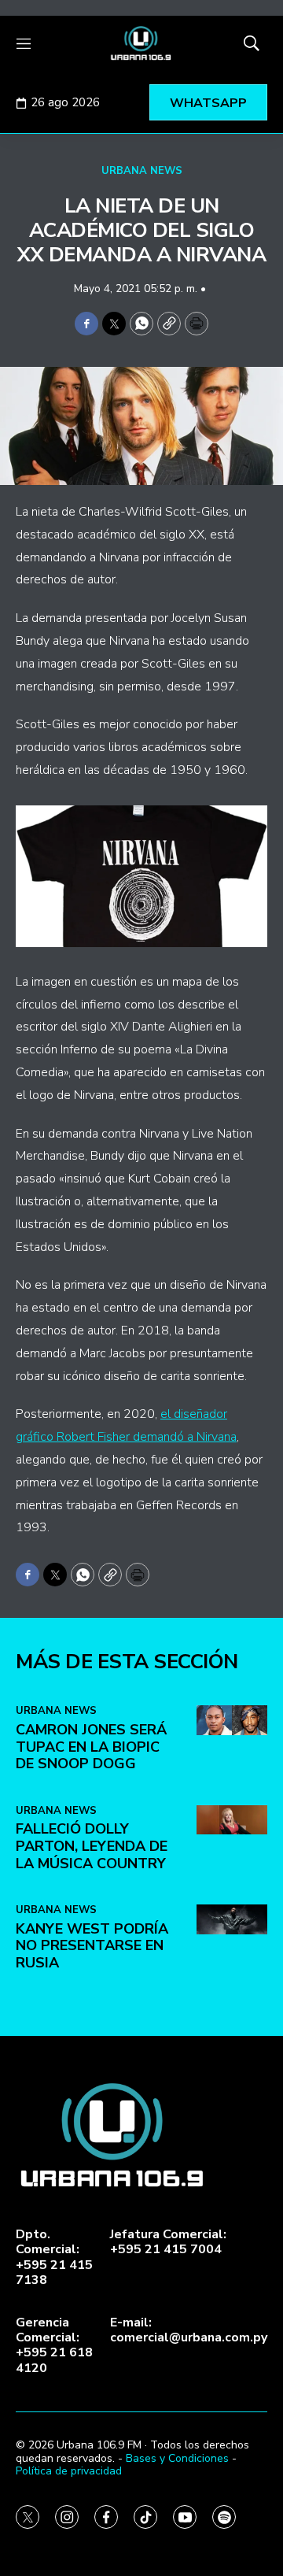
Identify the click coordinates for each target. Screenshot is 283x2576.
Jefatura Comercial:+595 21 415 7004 (168, 2242)
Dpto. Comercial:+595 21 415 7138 (54, 2258)
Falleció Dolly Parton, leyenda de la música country (92, 1846)
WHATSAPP (208, 103)
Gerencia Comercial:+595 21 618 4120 (54, 2346)
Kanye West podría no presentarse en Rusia (92, 1946)
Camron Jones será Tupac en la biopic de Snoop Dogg (91, 1747)
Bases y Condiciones (177, 2458)
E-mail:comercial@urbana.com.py (189, 2330)
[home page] (141, 43)
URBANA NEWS (142, 171)
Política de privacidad (69, 2471)
